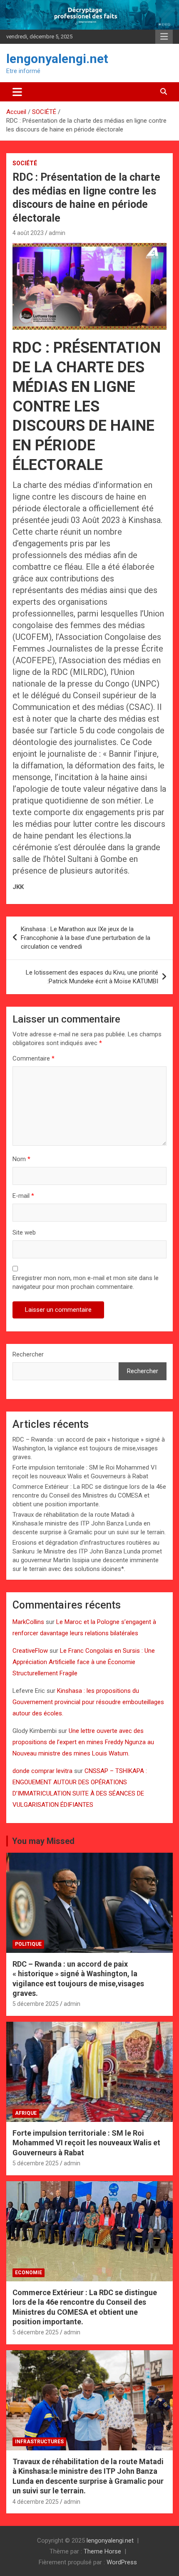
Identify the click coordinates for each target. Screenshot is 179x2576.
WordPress (122, 2562)
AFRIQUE (26, 2113)
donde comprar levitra (42, 1771)
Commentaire (34, 1058)
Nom (21, 1159)
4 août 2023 (28, 233)
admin (57, 233)
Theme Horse (102, 2551)
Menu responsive (164, 37)
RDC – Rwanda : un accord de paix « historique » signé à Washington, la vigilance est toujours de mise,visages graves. (89, 1448)
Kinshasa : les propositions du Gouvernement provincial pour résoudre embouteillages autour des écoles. (88, 1702)
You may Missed (43, 1841)
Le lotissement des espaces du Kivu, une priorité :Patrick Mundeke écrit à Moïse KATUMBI (92, 977)
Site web (24, 1232)
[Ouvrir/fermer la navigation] (17, 92)
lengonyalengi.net (57, 59)
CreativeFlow (30, 1651)
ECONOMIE (29, 2273)
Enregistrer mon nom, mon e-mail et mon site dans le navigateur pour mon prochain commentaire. (86, 1282)
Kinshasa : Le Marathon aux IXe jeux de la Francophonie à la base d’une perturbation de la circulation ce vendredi (86, 938)
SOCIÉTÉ (25, 163)
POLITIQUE (28, 1944)
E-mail (23, 1196)
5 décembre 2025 (36, 2004)
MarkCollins (28, 1622)
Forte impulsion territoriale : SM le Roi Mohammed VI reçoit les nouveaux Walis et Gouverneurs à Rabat (86, 2143)
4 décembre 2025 (36, 2502)
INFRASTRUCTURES (39, 2442)
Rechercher (28, 1354)
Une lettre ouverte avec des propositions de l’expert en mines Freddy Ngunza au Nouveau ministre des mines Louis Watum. (83, 1742)
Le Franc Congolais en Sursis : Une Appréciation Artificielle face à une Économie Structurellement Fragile (84, 1662)
